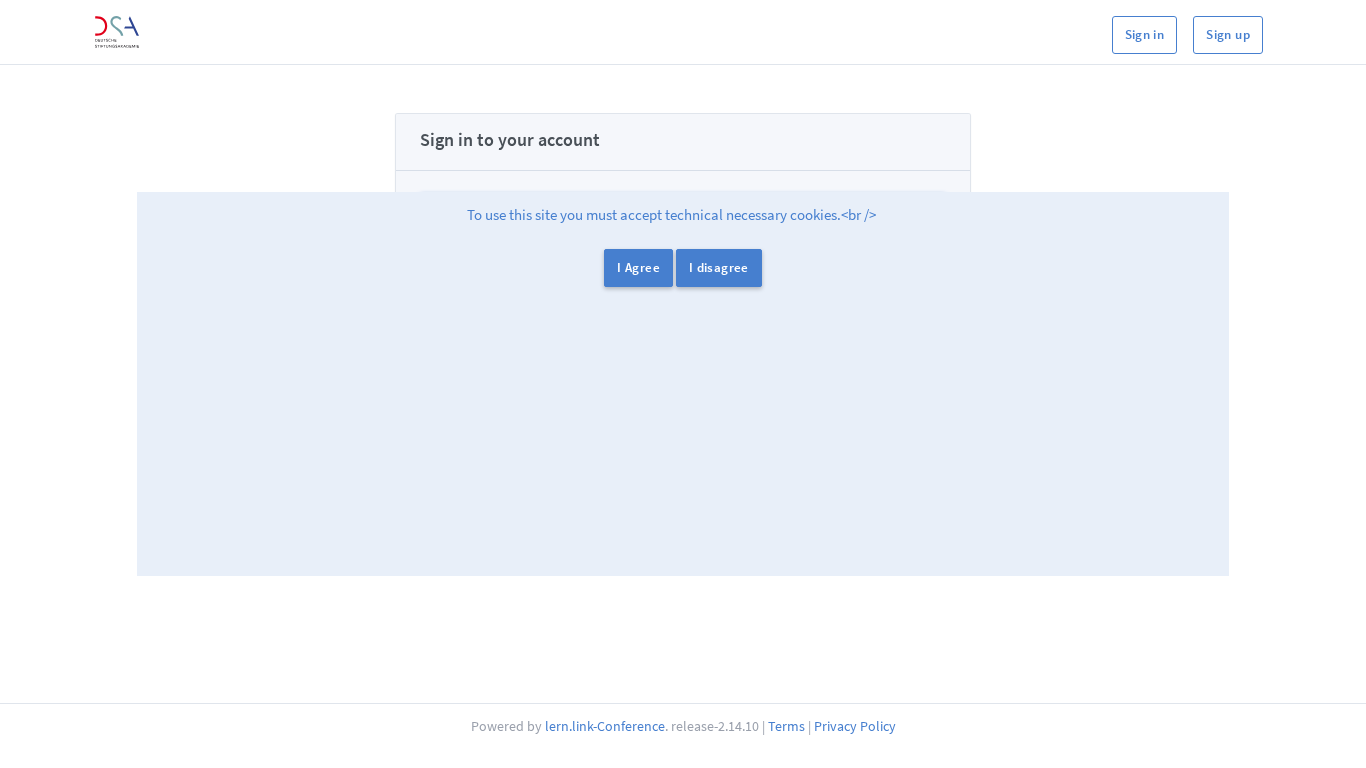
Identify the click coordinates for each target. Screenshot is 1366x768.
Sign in (1145, 34)
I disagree (719, 267)
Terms (786, 726)
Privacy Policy (855, 726)
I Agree (638, 267)
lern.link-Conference (605, 726)
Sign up (1228, 34)
